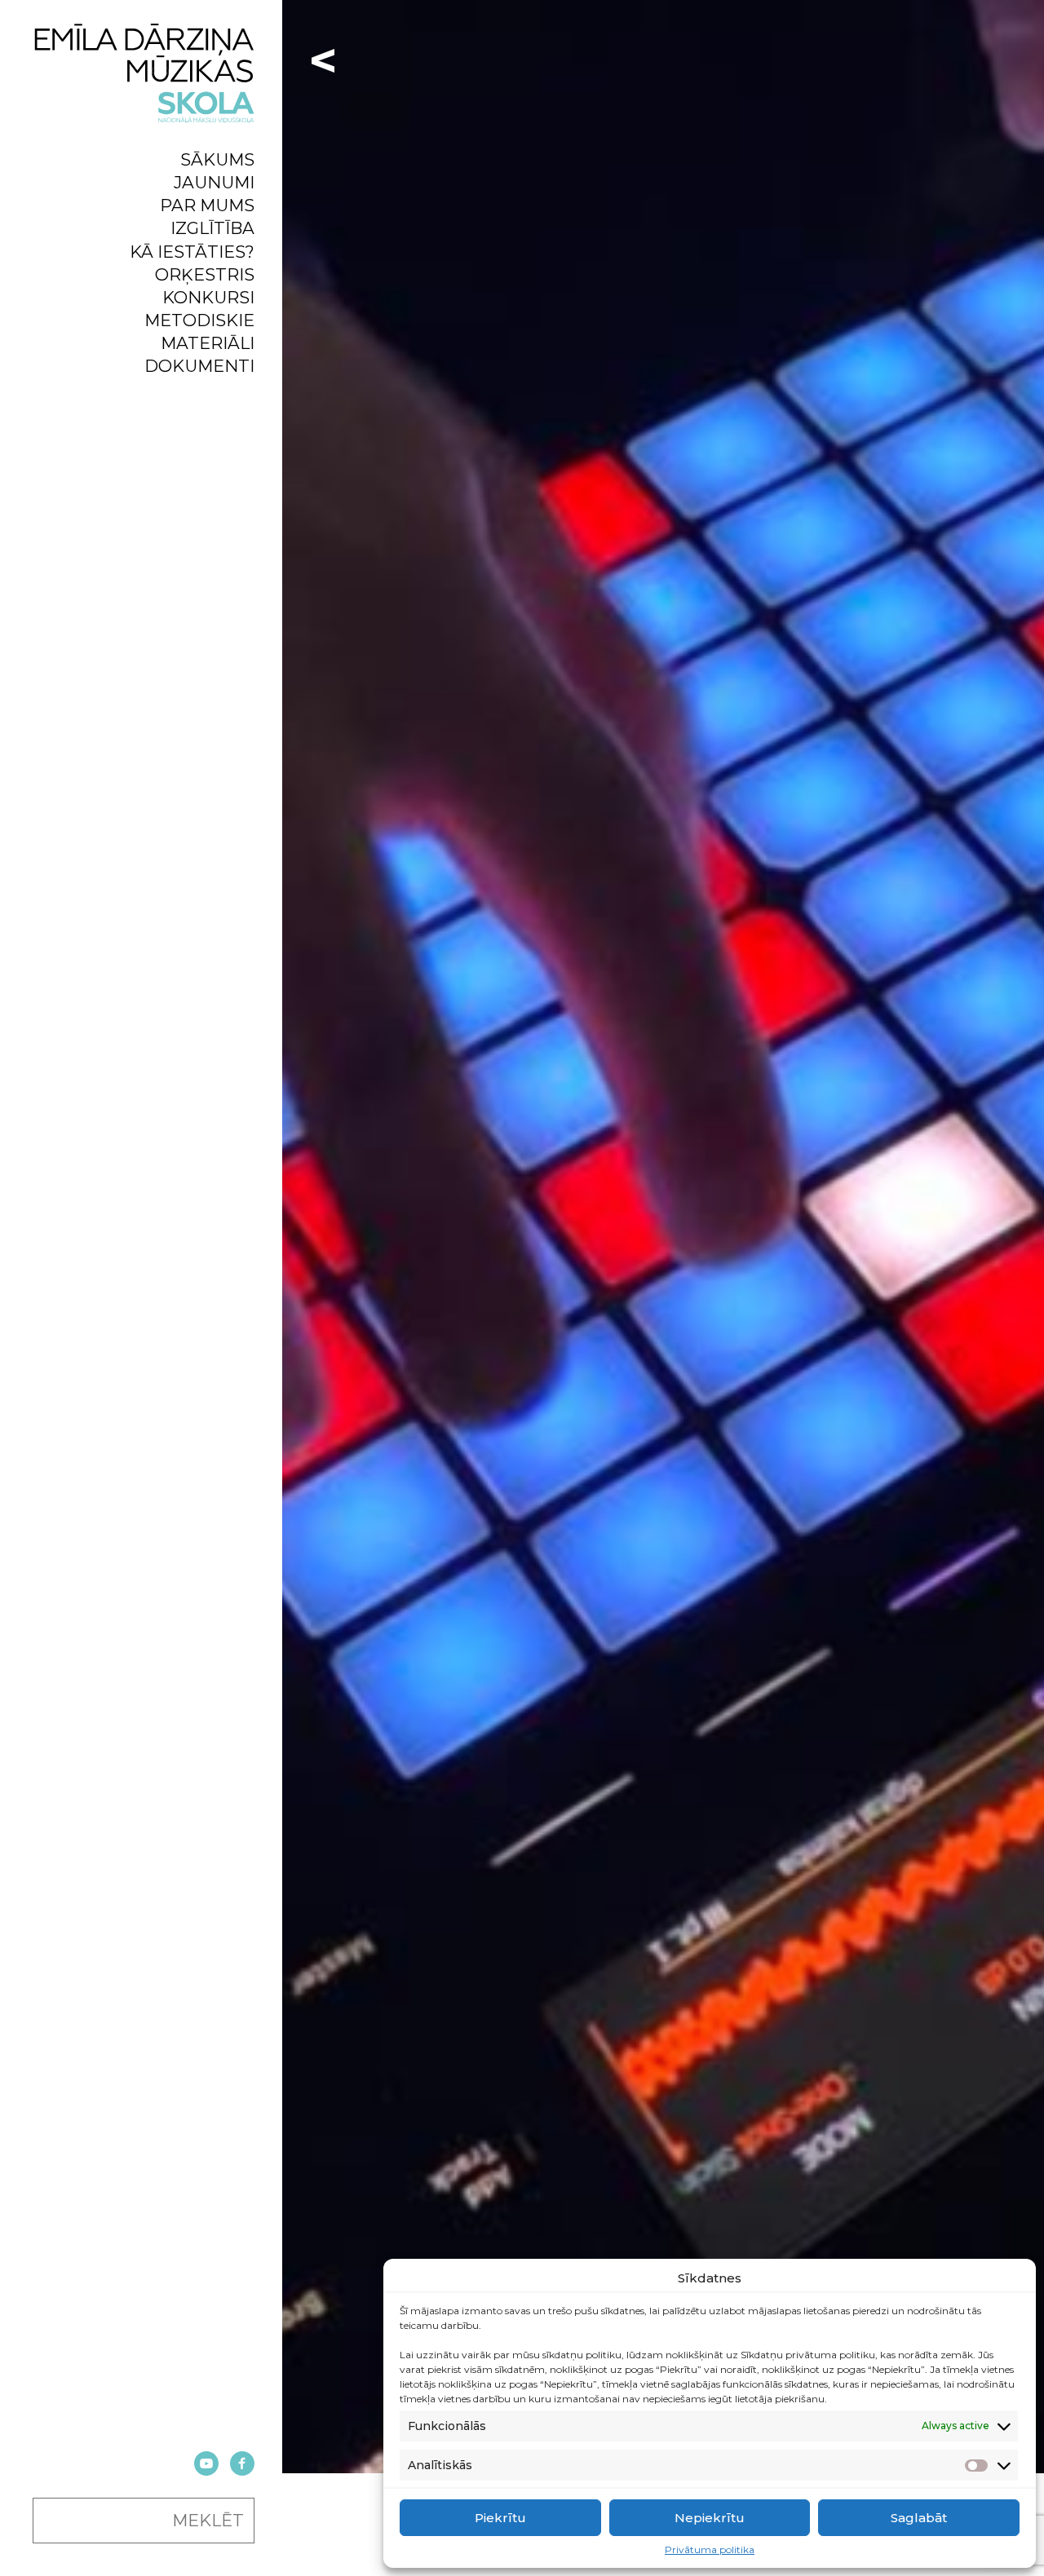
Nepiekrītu (710, 2518)
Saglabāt (919, 2518)
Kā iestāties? (192, 252)
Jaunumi (214, 182)
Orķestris (205, 274)
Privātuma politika (710, 2550)
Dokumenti (199, 366)
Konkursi (208, 297)
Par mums (207, 205)
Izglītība (212, 228)
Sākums (217, 159)
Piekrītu (500, 2518)
